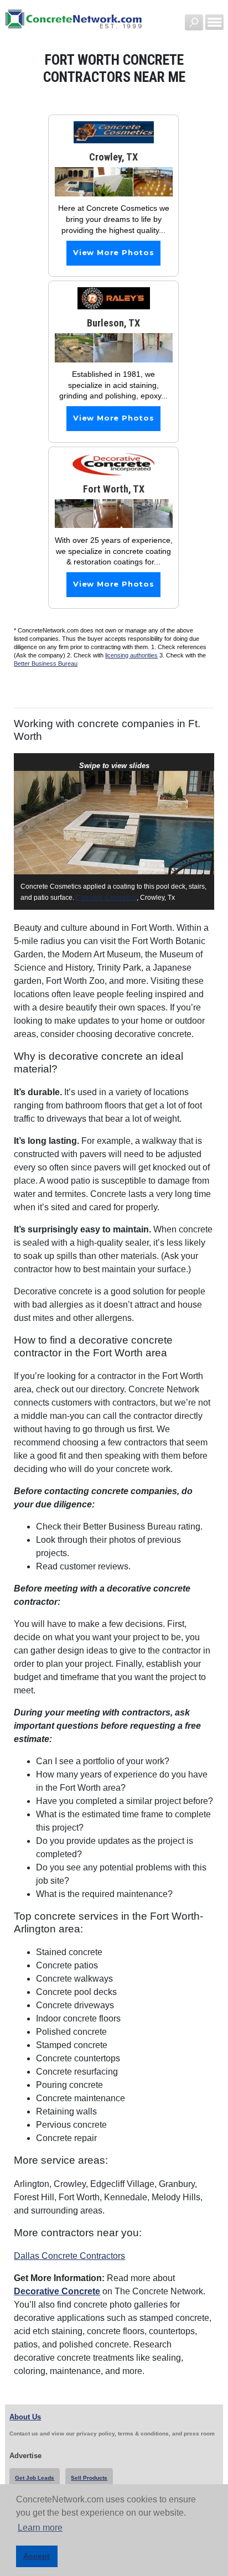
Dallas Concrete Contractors (69, 2256)
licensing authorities (131, 655)
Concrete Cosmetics (106, 898)
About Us (25, 2417)
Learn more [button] (40, 2528)
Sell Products (89, 2478)
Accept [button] (37, 2556)
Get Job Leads (35, 2478)
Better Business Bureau (46, 664)
